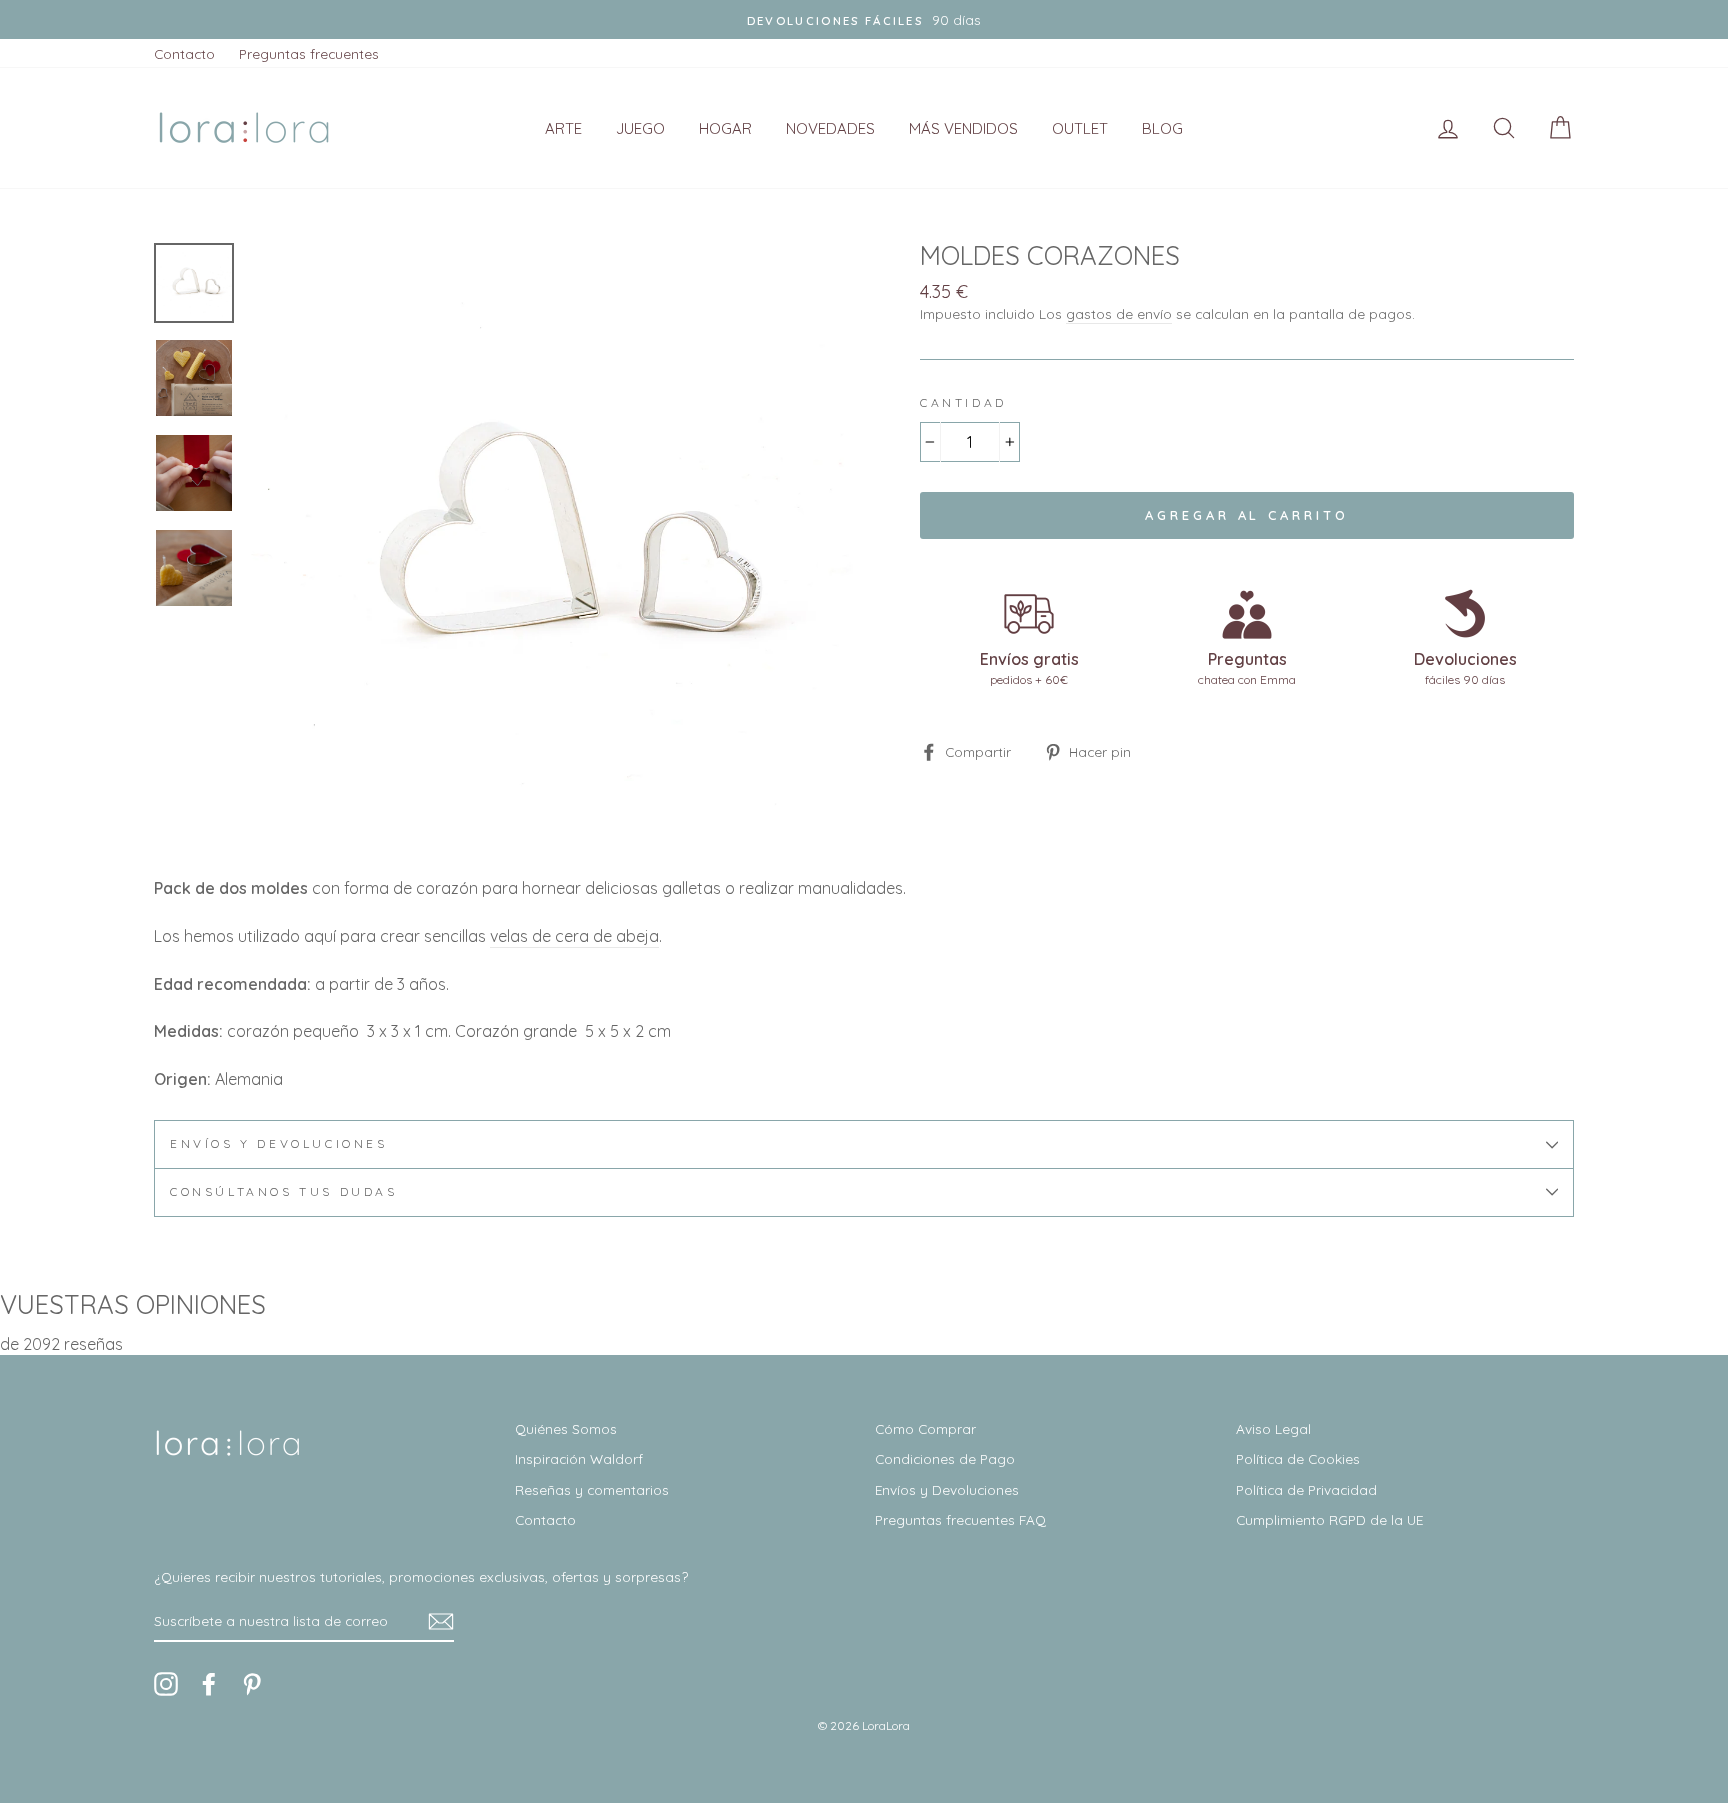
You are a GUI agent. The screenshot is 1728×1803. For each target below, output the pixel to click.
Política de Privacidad (1306, 1489)
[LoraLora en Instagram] (166, 1684)
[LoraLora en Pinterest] (252, 1684)
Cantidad (963, 402)
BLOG (1162, 128)
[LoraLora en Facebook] (209, 1684)
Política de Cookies (1298, 1458)
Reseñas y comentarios (592, 1489)
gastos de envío (1119, 313)
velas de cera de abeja (574, 936)
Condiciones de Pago (945, 1458)
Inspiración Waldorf (579, 1458)
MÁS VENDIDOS (963, 128)
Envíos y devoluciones (279, 1143)
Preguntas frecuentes (309, 53)
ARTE (563, 128)
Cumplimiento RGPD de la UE (1329, 1519)
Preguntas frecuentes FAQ (960, 1519)
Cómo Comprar (925, 1428)
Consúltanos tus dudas (284, 1191)
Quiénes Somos (566, 1428)
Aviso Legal (1273, 1428)
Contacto (184, 53)
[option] (864, 19)
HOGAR (725, 128)
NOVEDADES (830, 128)
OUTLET (1080, 128)
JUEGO (640, 128)
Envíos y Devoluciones (947, 1489)
